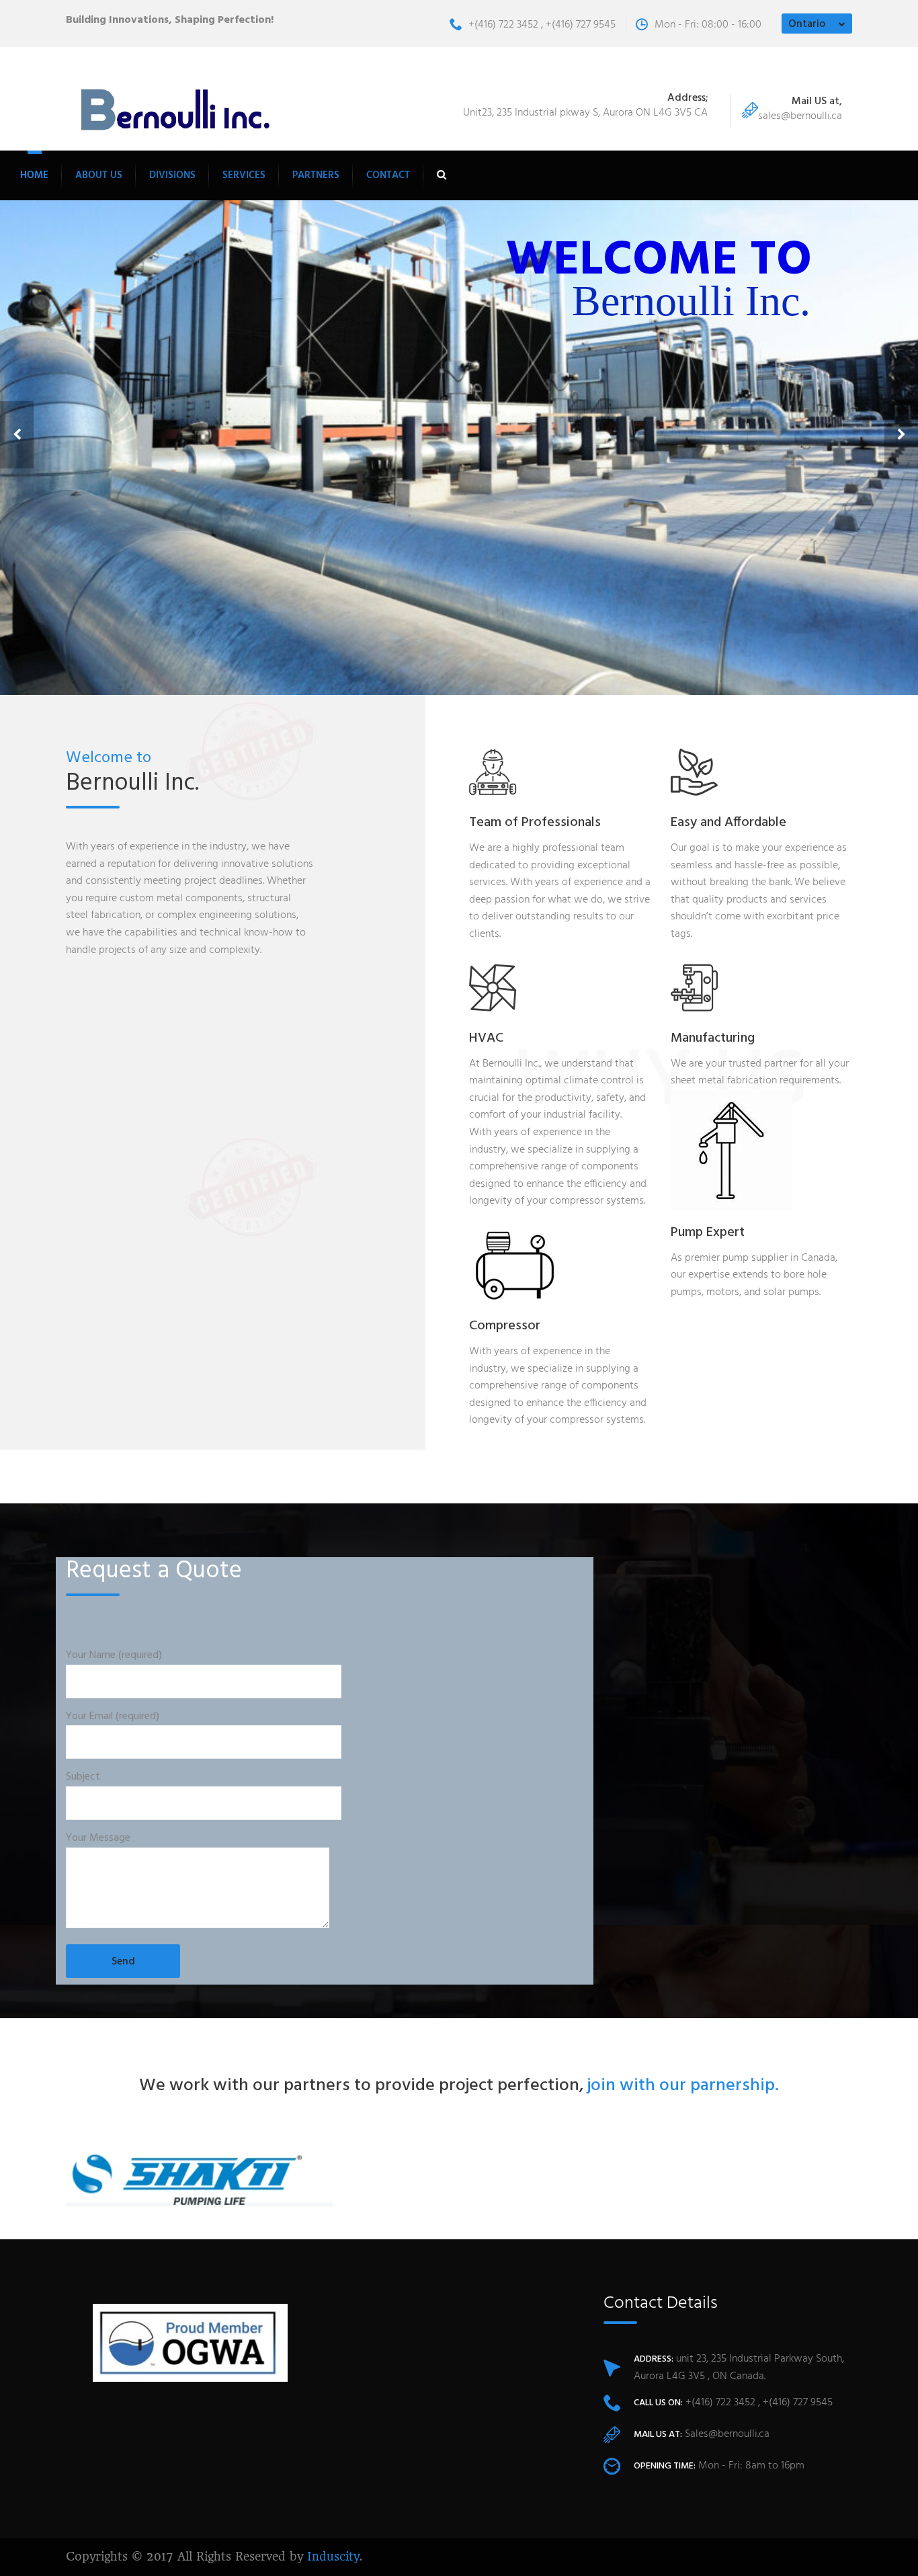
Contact (388, 175)
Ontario (807, 24)
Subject (83, 1777)
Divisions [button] (172, 175)
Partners (316, 175)
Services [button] (244, 175)
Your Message (98, 1838)
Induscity (333, 2557)
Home (34, 175)
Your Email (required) (113, 1717)
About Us (99, 175)
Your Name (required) (114, 1656)
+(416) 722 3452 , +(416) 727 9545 (542, 25)
